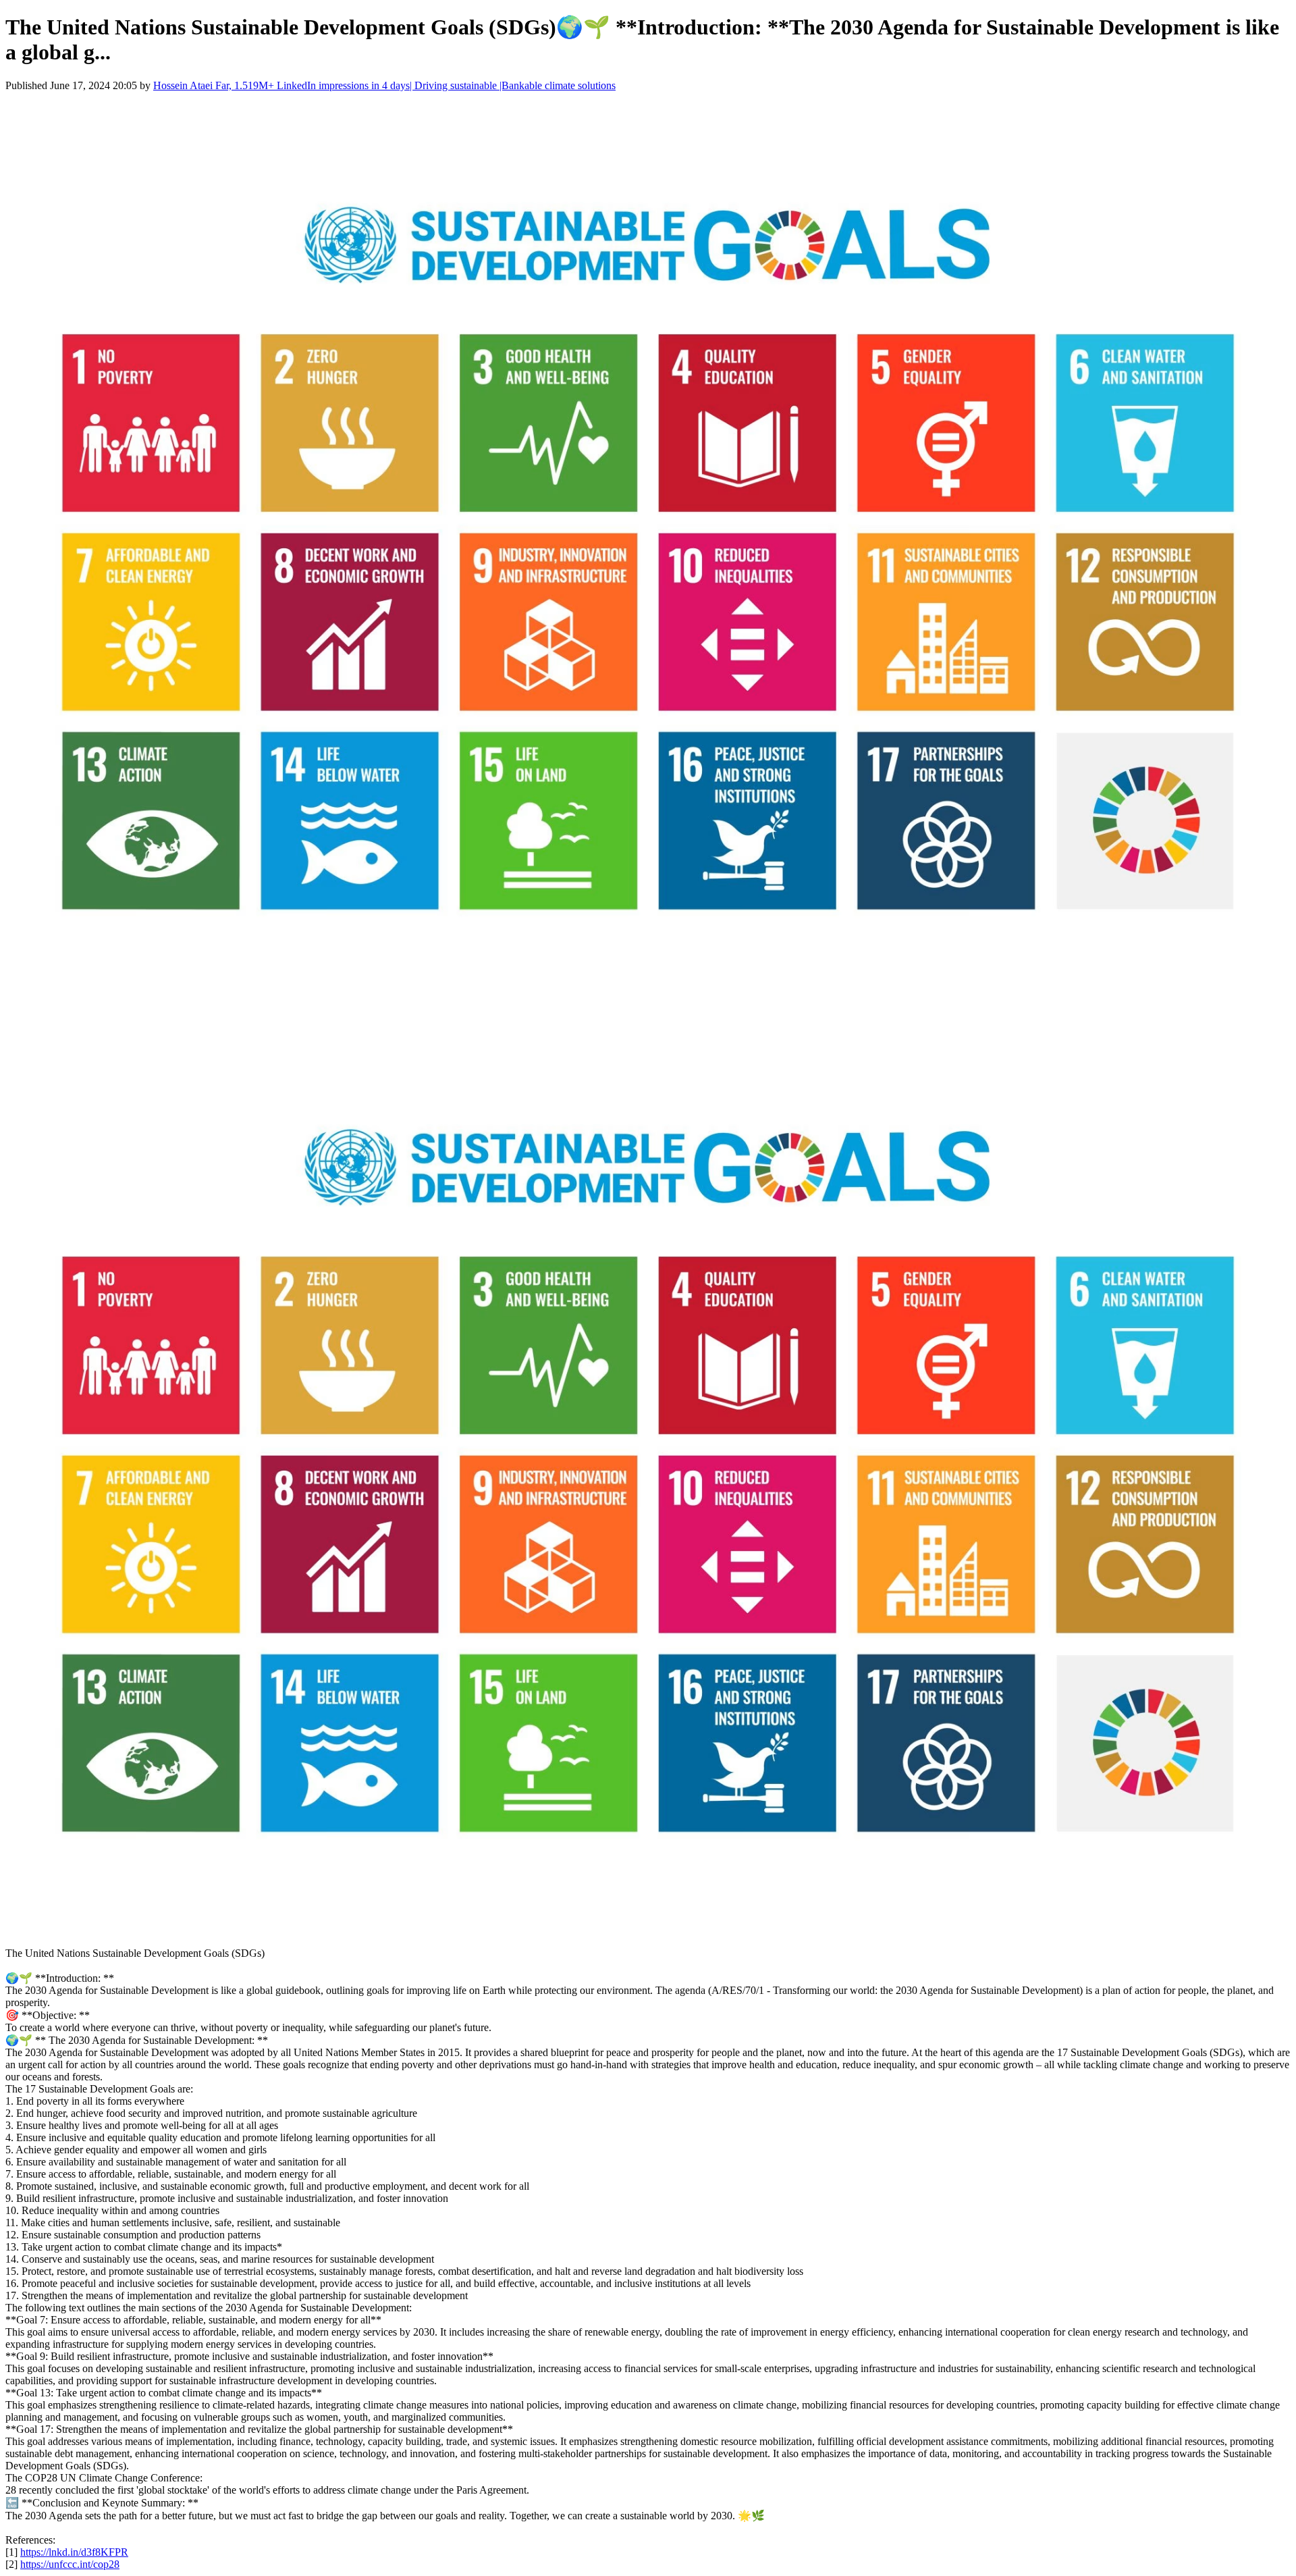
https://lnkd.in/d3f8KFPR (74, 2552)
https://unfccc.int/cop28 (70, 2564)
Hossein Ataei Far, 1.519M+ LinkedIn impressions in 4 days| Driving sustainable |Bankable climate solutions (384, 85)
